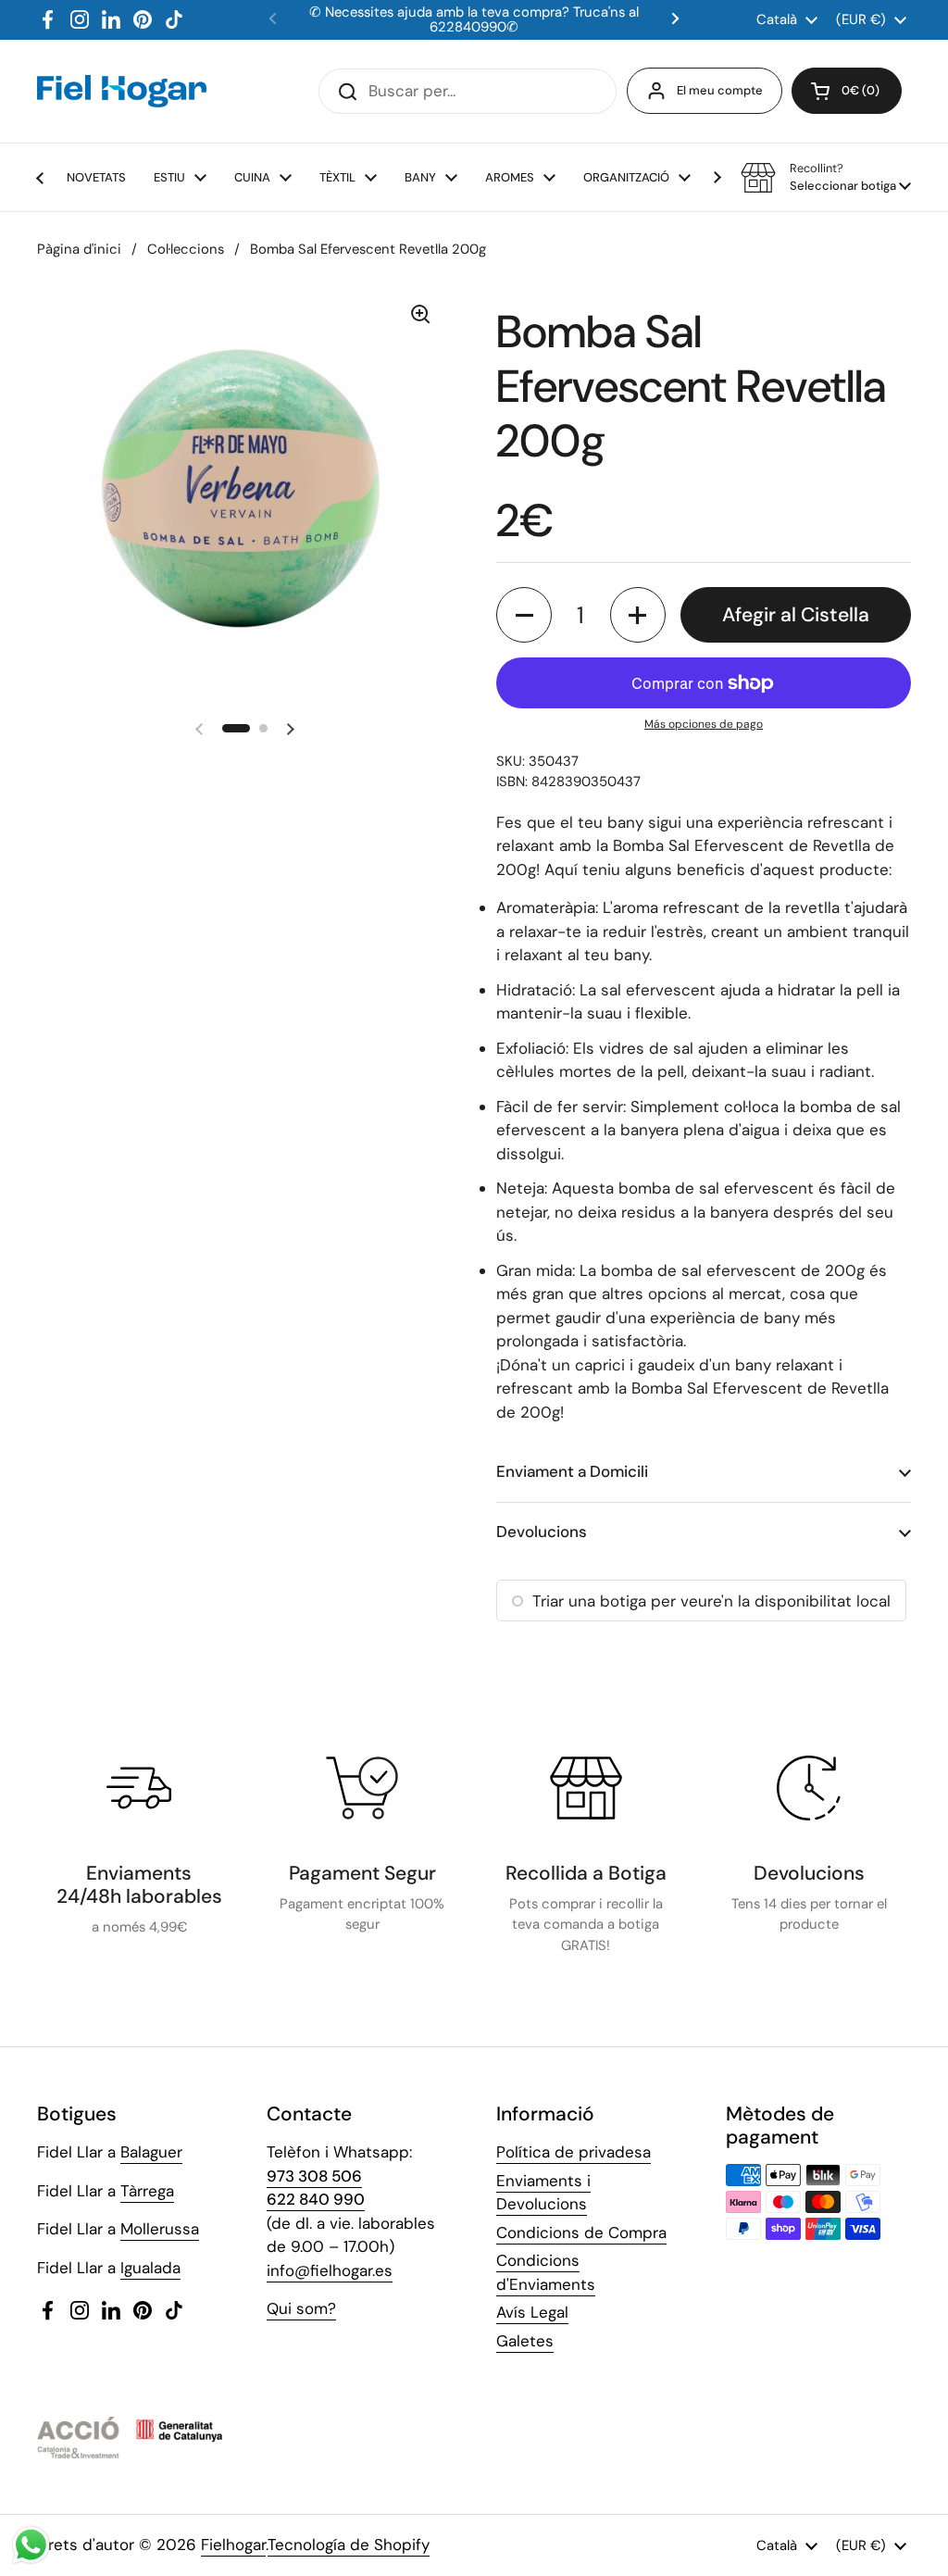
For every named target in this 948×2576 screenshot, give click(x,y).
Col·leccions (186, 249)
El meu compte (720, 90)
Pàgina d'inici (79, 249)
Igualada (150, 2268)
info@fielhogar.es (330, 2270)
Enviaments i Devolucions (543, 2193)
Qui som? (301, 2308)
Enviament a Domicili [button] (572, 1471)
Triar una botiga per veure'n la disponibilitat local (711, 1601)
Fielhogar (233, 2545)
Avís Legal (532, 2312)
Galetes (525, 2341)
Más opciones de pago (704, 724)
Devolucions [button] (542, 1532)
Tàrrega (147, 2191)
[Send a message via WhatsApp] (31, 2545)
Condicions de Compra (581, 2232)
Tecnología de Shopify (349, 2545)
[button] (847, 91)
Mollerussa (160, 2229)
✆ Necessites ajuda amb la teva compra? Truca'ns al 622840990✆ (474, 20)
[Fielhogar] (122, 91)
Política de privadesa (574, 2152)
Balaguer (151, 2152)
